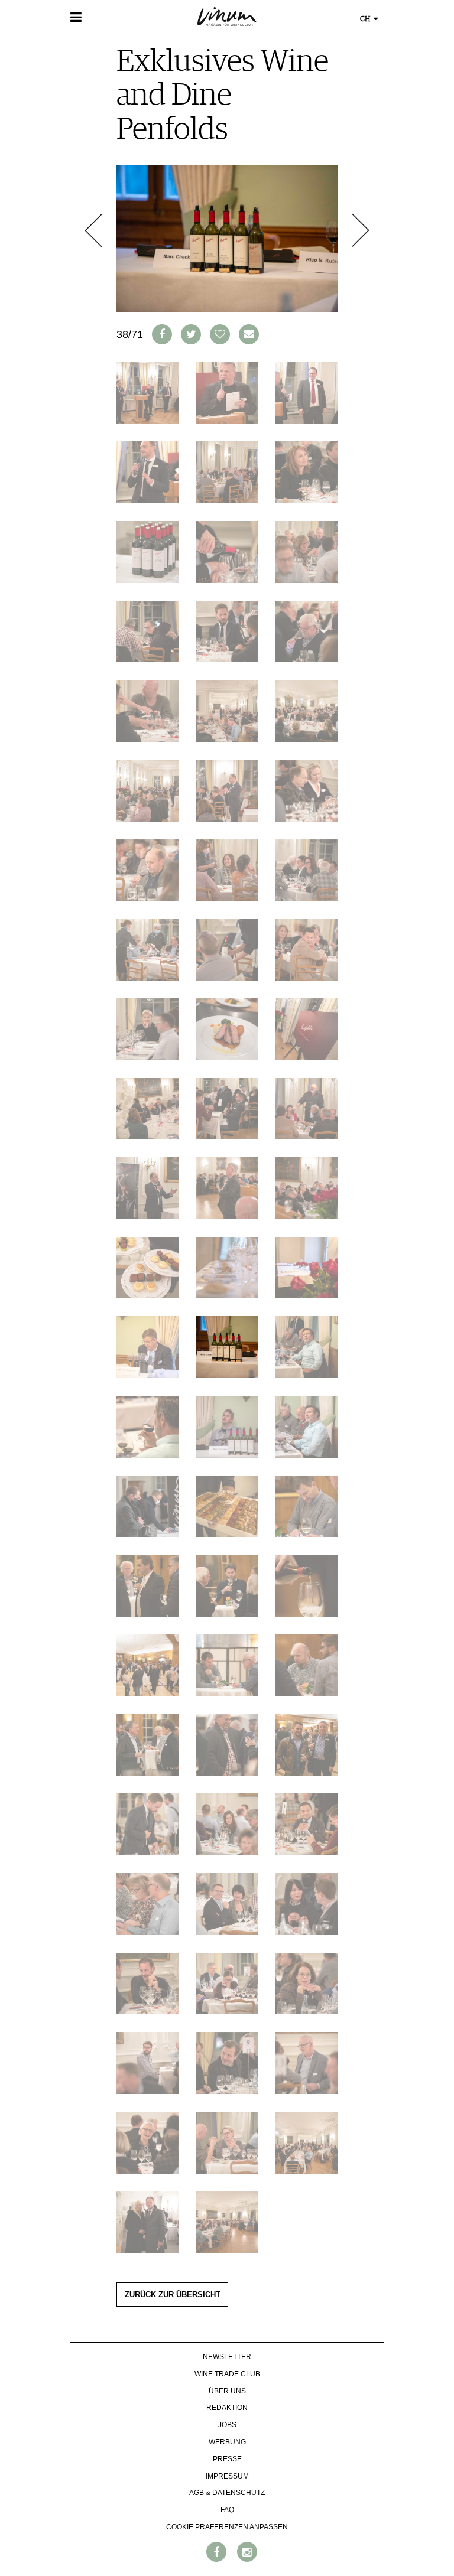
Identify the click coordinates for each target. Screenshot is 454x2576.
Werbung (227, 2442)
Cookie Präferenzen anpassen (227, 2527)
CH (366, 19)
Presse (227, 2459)
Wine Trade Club (227, 2374)
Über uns (227, 2391)
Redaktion (227, 2408)
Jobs (227, 2425)
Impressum (227, 2476)
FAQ (227, 2510)
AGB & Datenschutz (227, 2493)
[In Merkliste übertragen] (220, 334)
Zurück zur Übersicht (173, 2295)
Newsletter (227, 2357)
